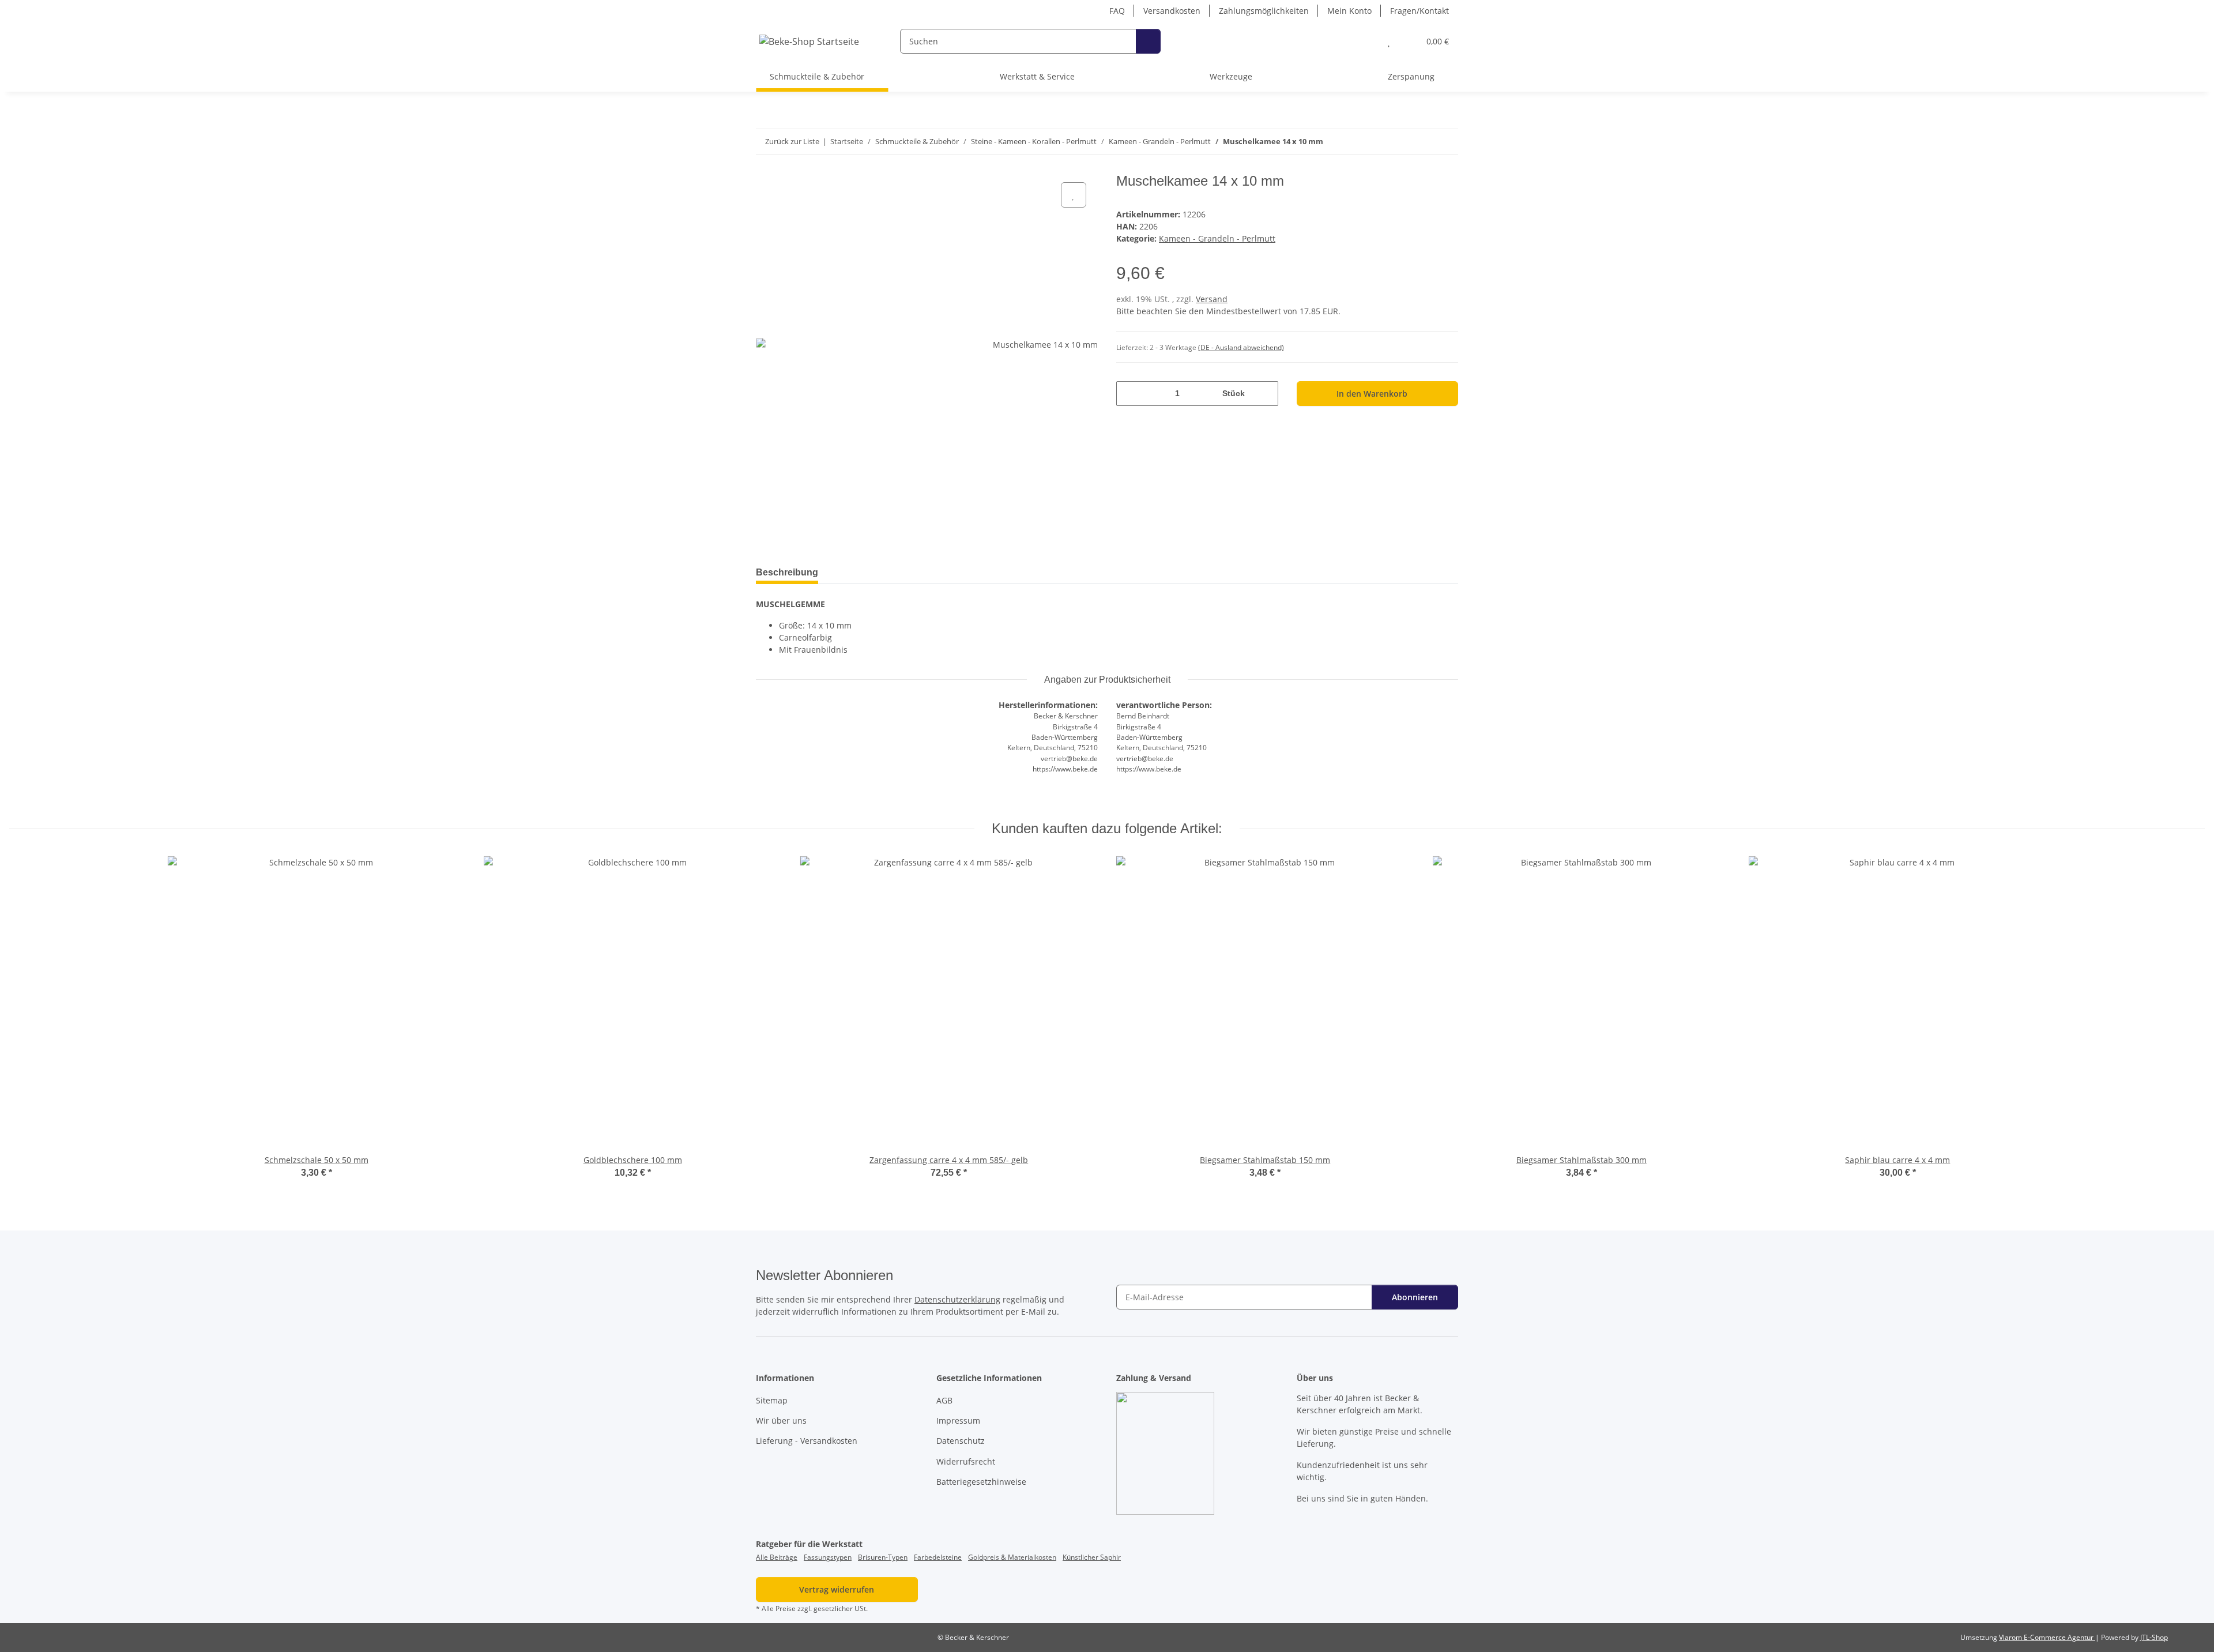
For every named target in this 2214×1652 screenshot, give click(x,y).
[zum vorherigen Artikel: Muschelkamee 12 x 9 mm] (1421, 142)
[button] (1366, 41)
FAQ (1117, 11)
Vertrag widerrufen (837, 1589)
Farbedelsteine (938, 1557)
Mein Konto (1349, 11)
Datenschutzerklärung (957, 1299)
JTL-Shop (2154, 1637)
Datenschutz (961, 1441)
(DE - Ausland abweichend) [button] (1241, 347)
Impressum (958, 1420)
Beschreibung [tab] (787, 572)
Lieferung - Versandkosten (807, 1441)
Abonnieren (1415, 1297)
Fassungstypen (828, 1557)
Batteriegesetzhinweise (981, 1482)
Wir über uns (781, 1420)
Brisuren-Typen (883, 1557)
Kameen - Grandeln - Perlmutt (1217, 238)
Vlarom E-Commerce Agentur (2047, 1637)
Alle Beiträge (777, 1557)
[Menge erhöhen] (1265, 394)
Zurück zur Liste (792, 141)
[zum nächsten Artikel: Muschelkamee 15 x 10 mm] (1446, 142)
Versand (1212, 299)
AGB (944, 1400)
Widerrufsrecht (966, 1461)
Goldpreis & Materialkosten (1012, 1557)
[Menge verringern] (1129, 394)
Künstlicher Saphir (1092, 1557)
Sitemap (772, 1400)
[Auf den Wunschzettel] (1074, 195)
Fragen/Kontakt (1419, 11)
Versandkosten (1172, 11)
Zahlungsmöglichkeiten (1264, 11)
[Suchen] (1148, 41)
